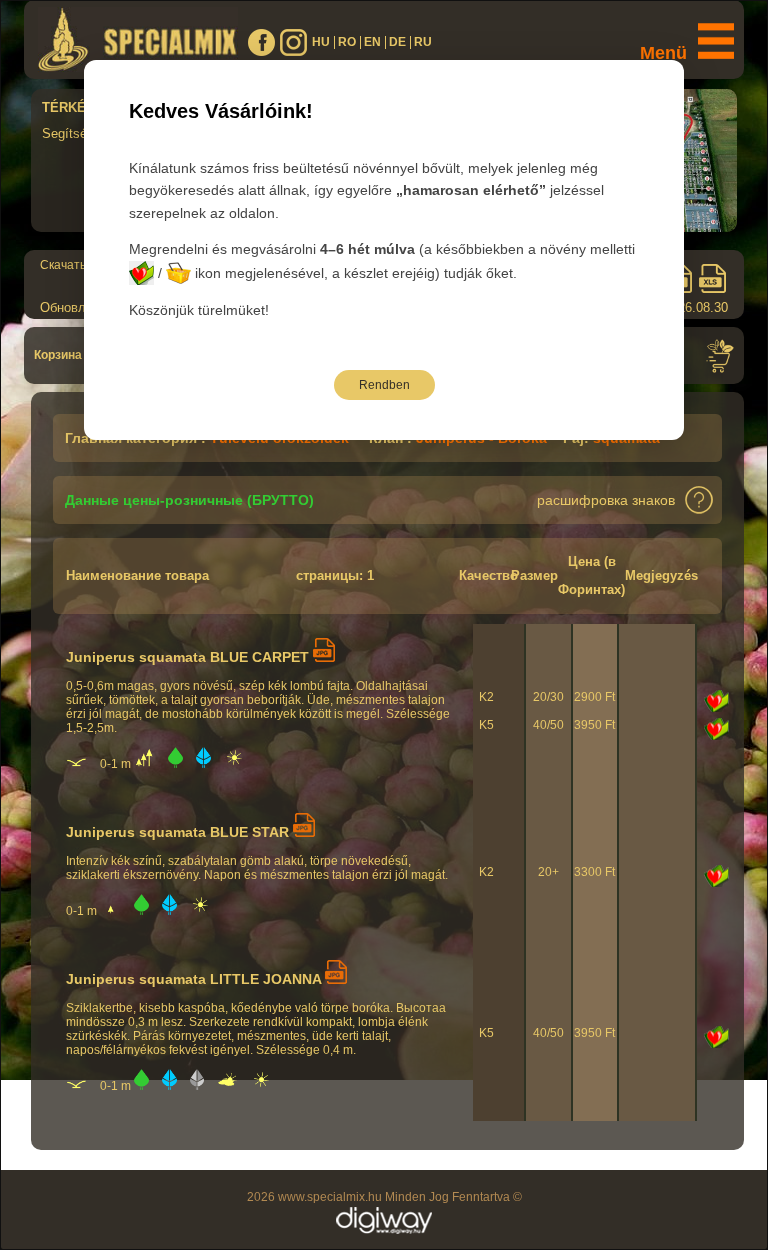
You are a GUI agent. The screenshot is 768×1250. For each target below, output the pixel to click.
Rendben (384, 385)
